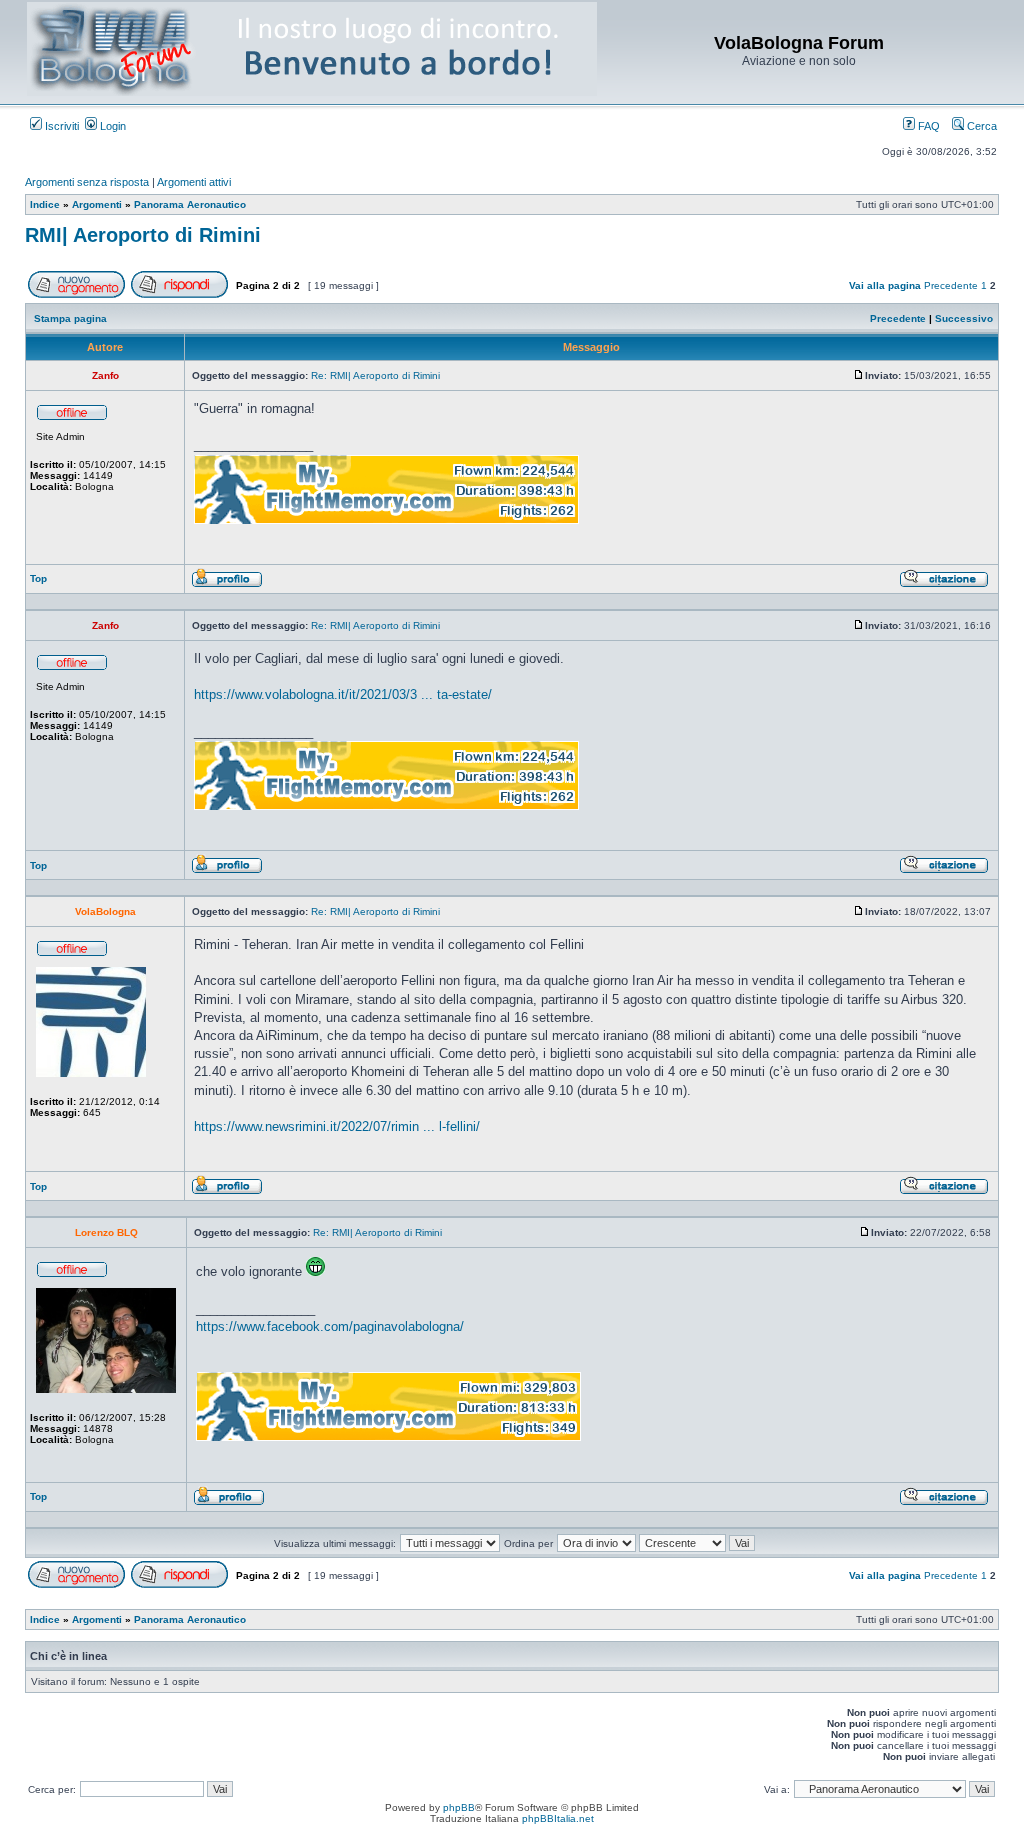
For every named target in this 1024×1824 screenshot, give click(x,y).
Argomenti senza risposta (87, 182)
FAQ (927, 126)
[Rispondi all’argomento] (179, 294)
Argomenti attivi (194, 182)
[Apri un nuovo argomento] (76, 294)
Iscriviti (60, 126)
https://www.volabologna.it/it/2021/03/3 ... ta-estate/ (343, 694)
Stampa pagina (70, 318)
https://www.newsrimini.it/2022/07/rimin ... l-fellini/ (337, 1126)
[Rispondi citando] (944, 584)
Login (111, 126)
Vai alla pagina (885, 285)
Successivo (964, 318)
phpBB (459, 1807)
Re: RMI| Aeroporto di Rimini (375, 375)
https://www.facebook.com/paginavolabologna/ (330, 1326)
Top (38, 578)
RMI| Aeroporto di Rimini (143, 235)
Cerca (980, 126)
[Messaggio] (859, 375)
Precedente (951, 285)
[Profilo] (227, 584)
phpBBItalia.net (558, 1818)
